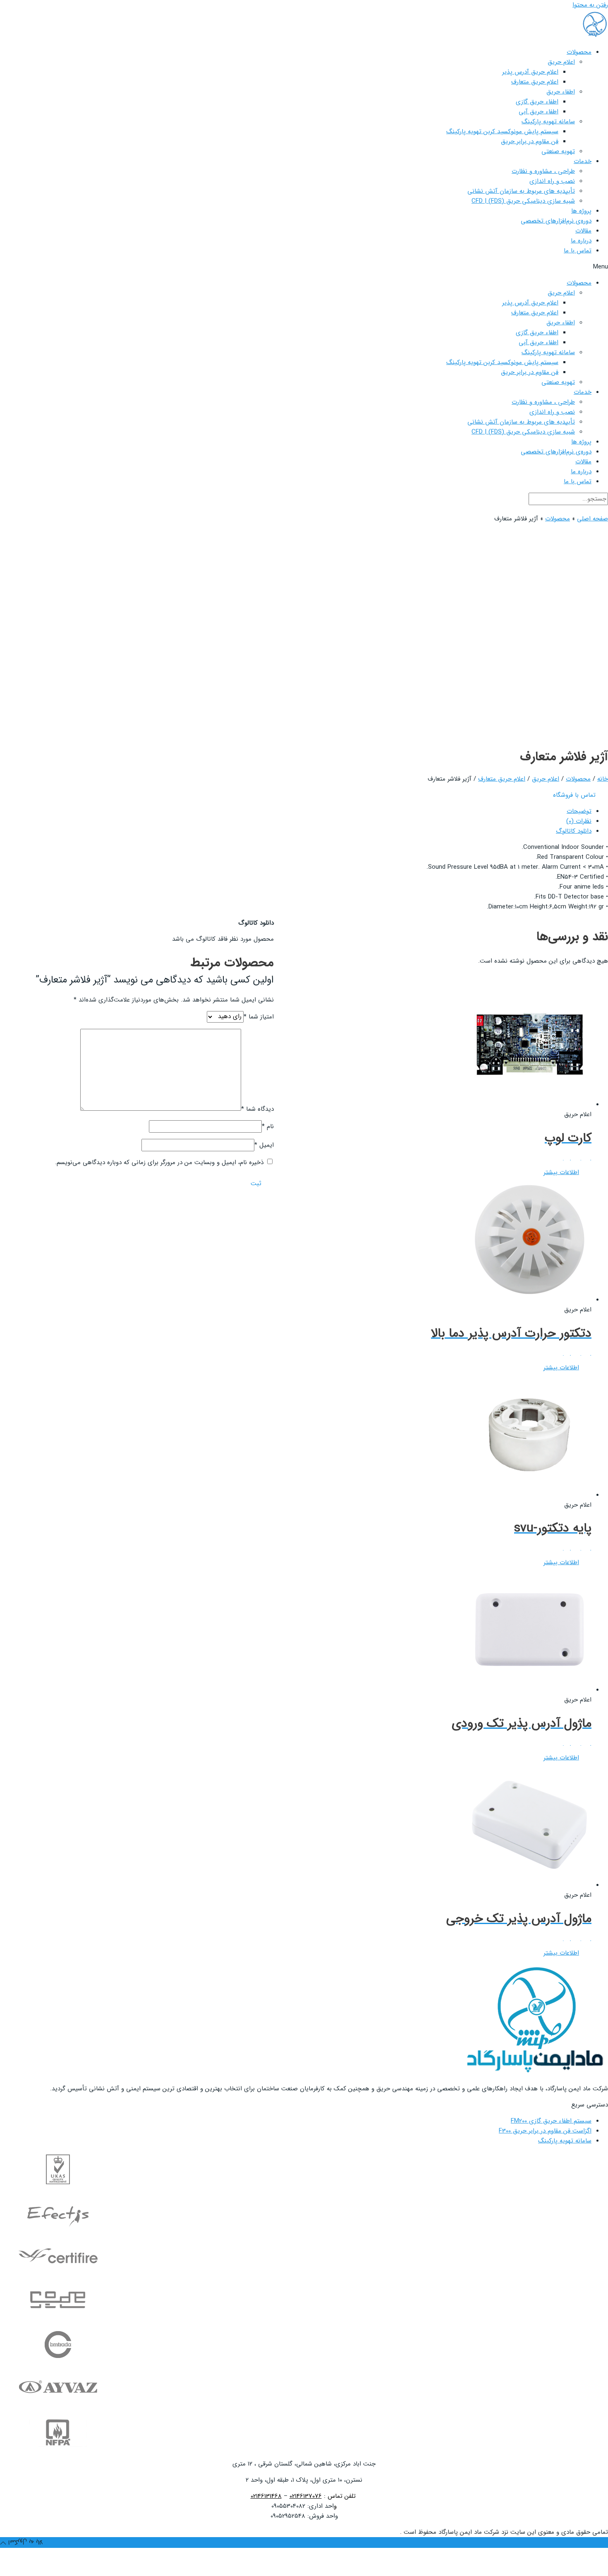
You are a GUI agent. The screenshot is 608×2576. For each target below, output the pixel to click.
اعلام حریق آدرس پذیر (530, 72)
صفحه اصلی (592, 519)
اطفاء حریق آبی (539, 112)
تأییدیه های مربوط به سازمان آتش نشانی (521, 191)
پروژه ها (581, 211)
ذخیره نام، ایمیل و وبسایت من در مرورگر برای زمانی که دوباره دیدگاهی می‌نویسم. (159, 1162)
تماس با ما (578, 251)
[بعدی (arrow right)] (569, 2569)
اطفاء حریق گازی (537, 102)
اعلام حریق (561, 62)
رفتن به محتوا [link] (590, 5)
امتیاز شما (259, 1016)
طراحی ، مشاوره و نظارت (543, 171)
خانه (603, 779)
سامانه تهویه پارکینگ (548, 122)
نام (268, 1126)
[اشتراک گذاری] (569, 2555)
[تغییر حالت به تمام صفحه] (542, 2555)
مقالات (583, 231)
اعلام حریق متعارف (535, 82)
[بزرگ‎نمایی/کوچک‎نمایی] (515, 2555)
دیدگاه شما (257, 1109)
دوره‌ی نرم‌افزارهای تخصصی (556, 221)
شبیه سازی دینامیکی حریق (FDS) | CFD (523, 201)
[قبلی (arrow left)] (596, 2569)
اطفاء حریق (561, 92)
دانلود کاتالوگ (574, 831)
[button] (304, 267)
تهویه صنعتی (558, 151)
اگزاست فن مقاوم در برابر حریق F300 (545, 2131)
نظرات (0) (579, 821)
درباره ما (581, 241)
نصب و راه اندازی (552, 181)
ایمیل (264, 1145)
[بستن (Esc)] (596, 2555)
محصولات (579, 52)
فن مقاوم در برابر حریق (530, 141)
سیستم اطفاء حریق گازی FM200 (551, 2121)
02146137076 (306, 2496)
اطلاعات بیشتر (561, 1172)
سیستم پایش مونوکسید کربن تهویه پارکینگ (502, 132)
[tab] (296, 811)
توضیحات (579, 811)
